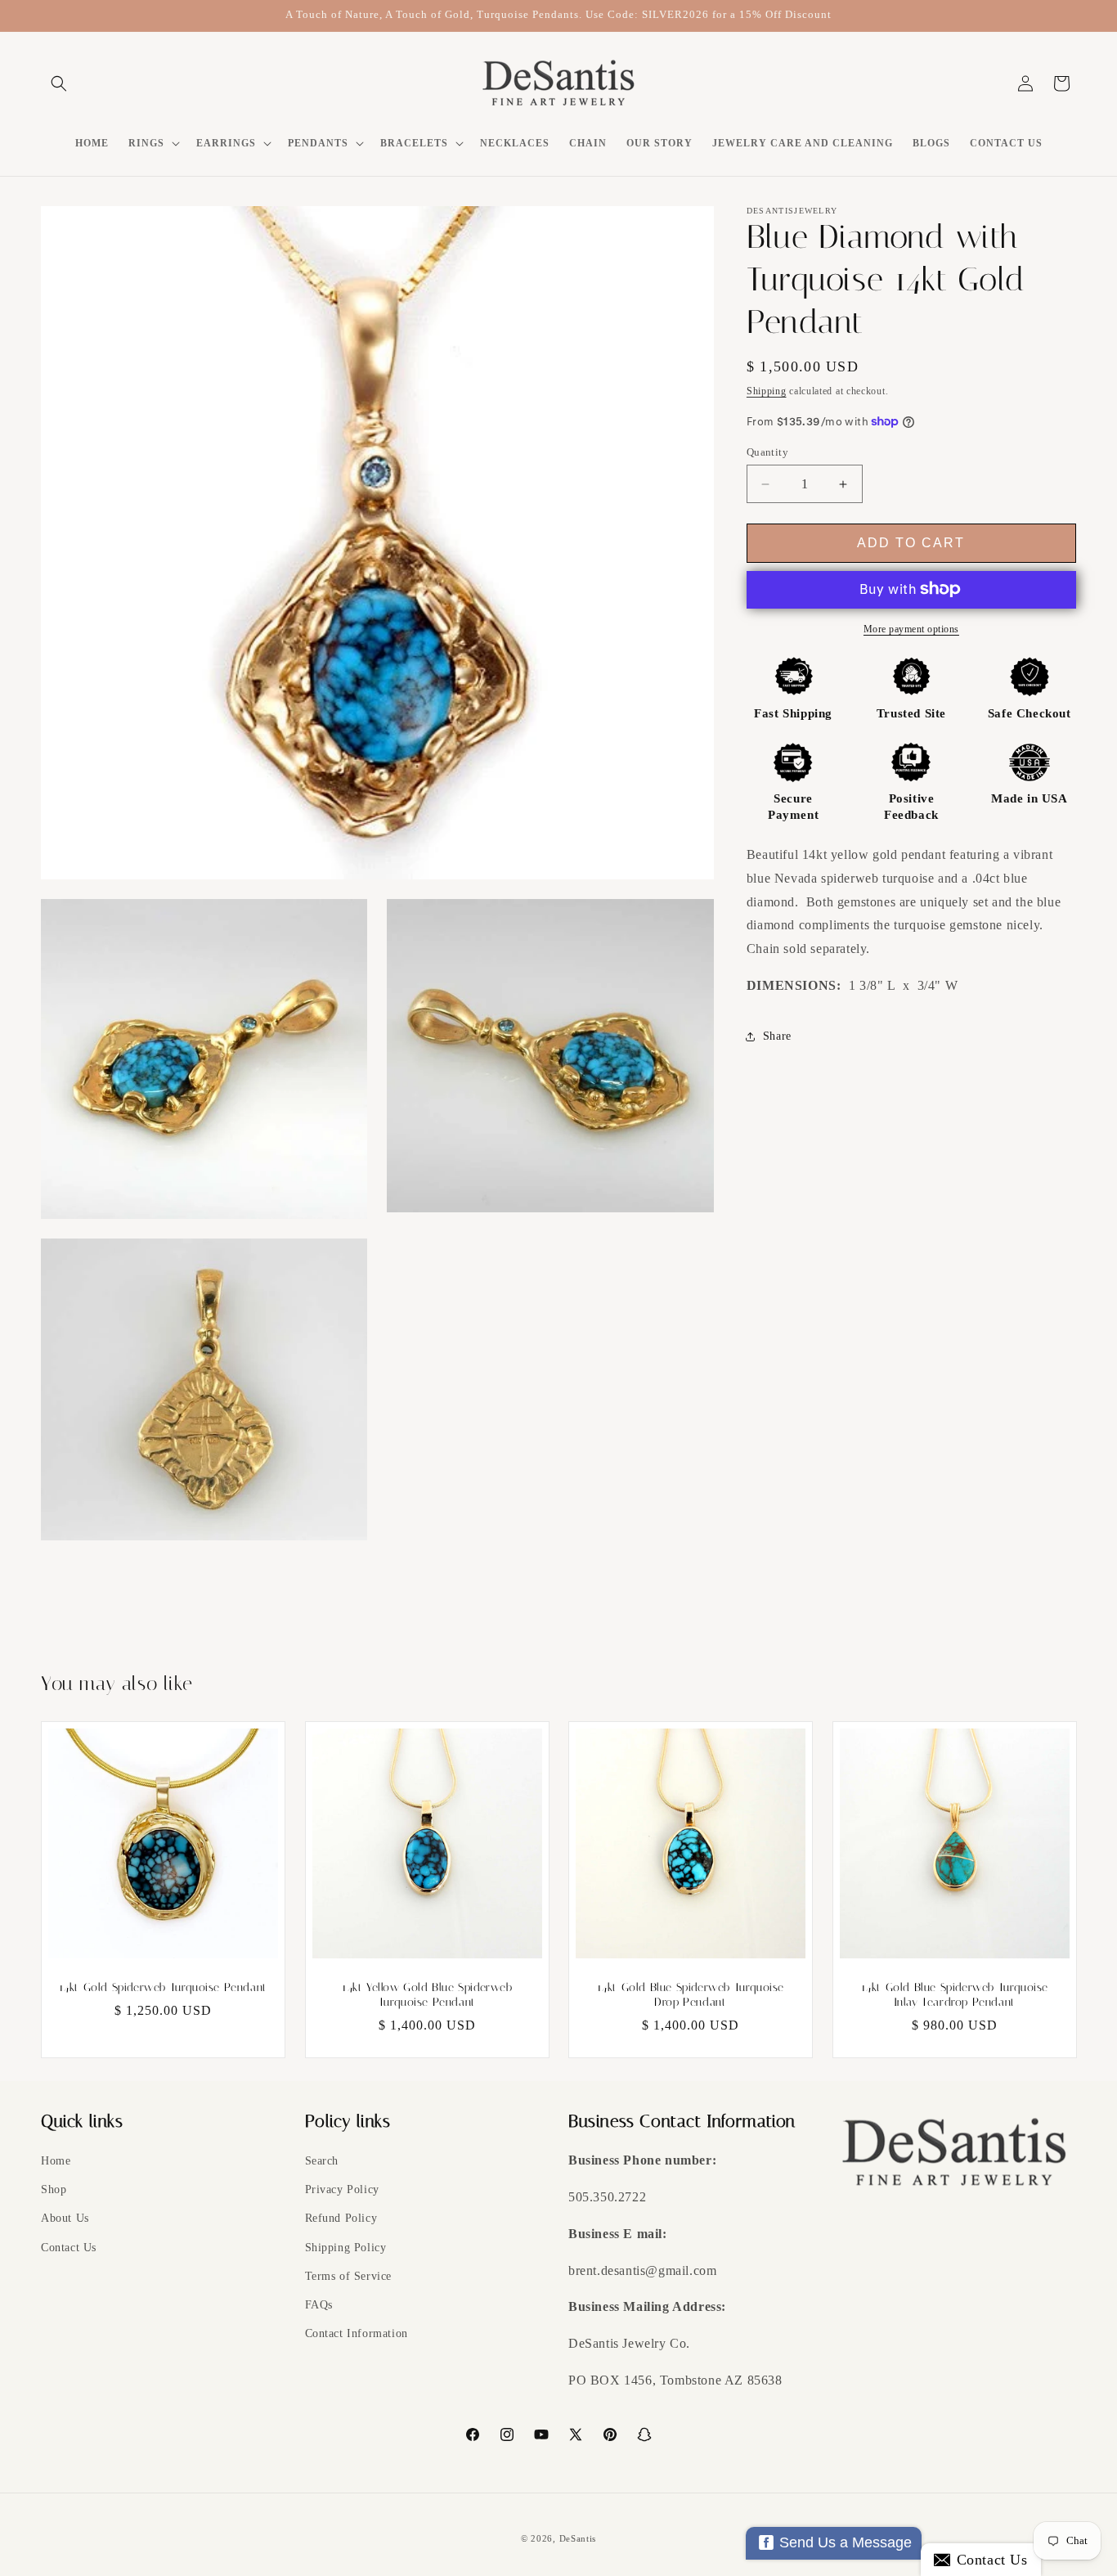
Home (56, 2161)
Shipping (767, 391)
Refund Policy (341, 2218)
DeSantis (578, 2538)
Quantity (767, 452)
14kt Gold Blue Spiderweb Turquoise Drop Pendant (691, 1994)
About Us (65, 2218)
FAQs (319, 2305)
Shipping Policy (346, 2248)
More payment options (911, 628)
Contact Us (69, 2248)
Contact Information (357, 2333)
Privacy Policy (342, 2189)
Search (322, 2161)
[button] (59, 83)
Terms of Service (349, 2276)
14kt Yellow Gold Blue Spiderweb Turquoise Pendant (426, 1994)
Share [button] (777, 1036)
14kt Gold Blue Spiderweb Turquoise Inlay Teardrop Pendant (954, 1994)
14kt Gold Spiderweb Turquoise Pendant (163, 1987)
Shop (54, 2189)
